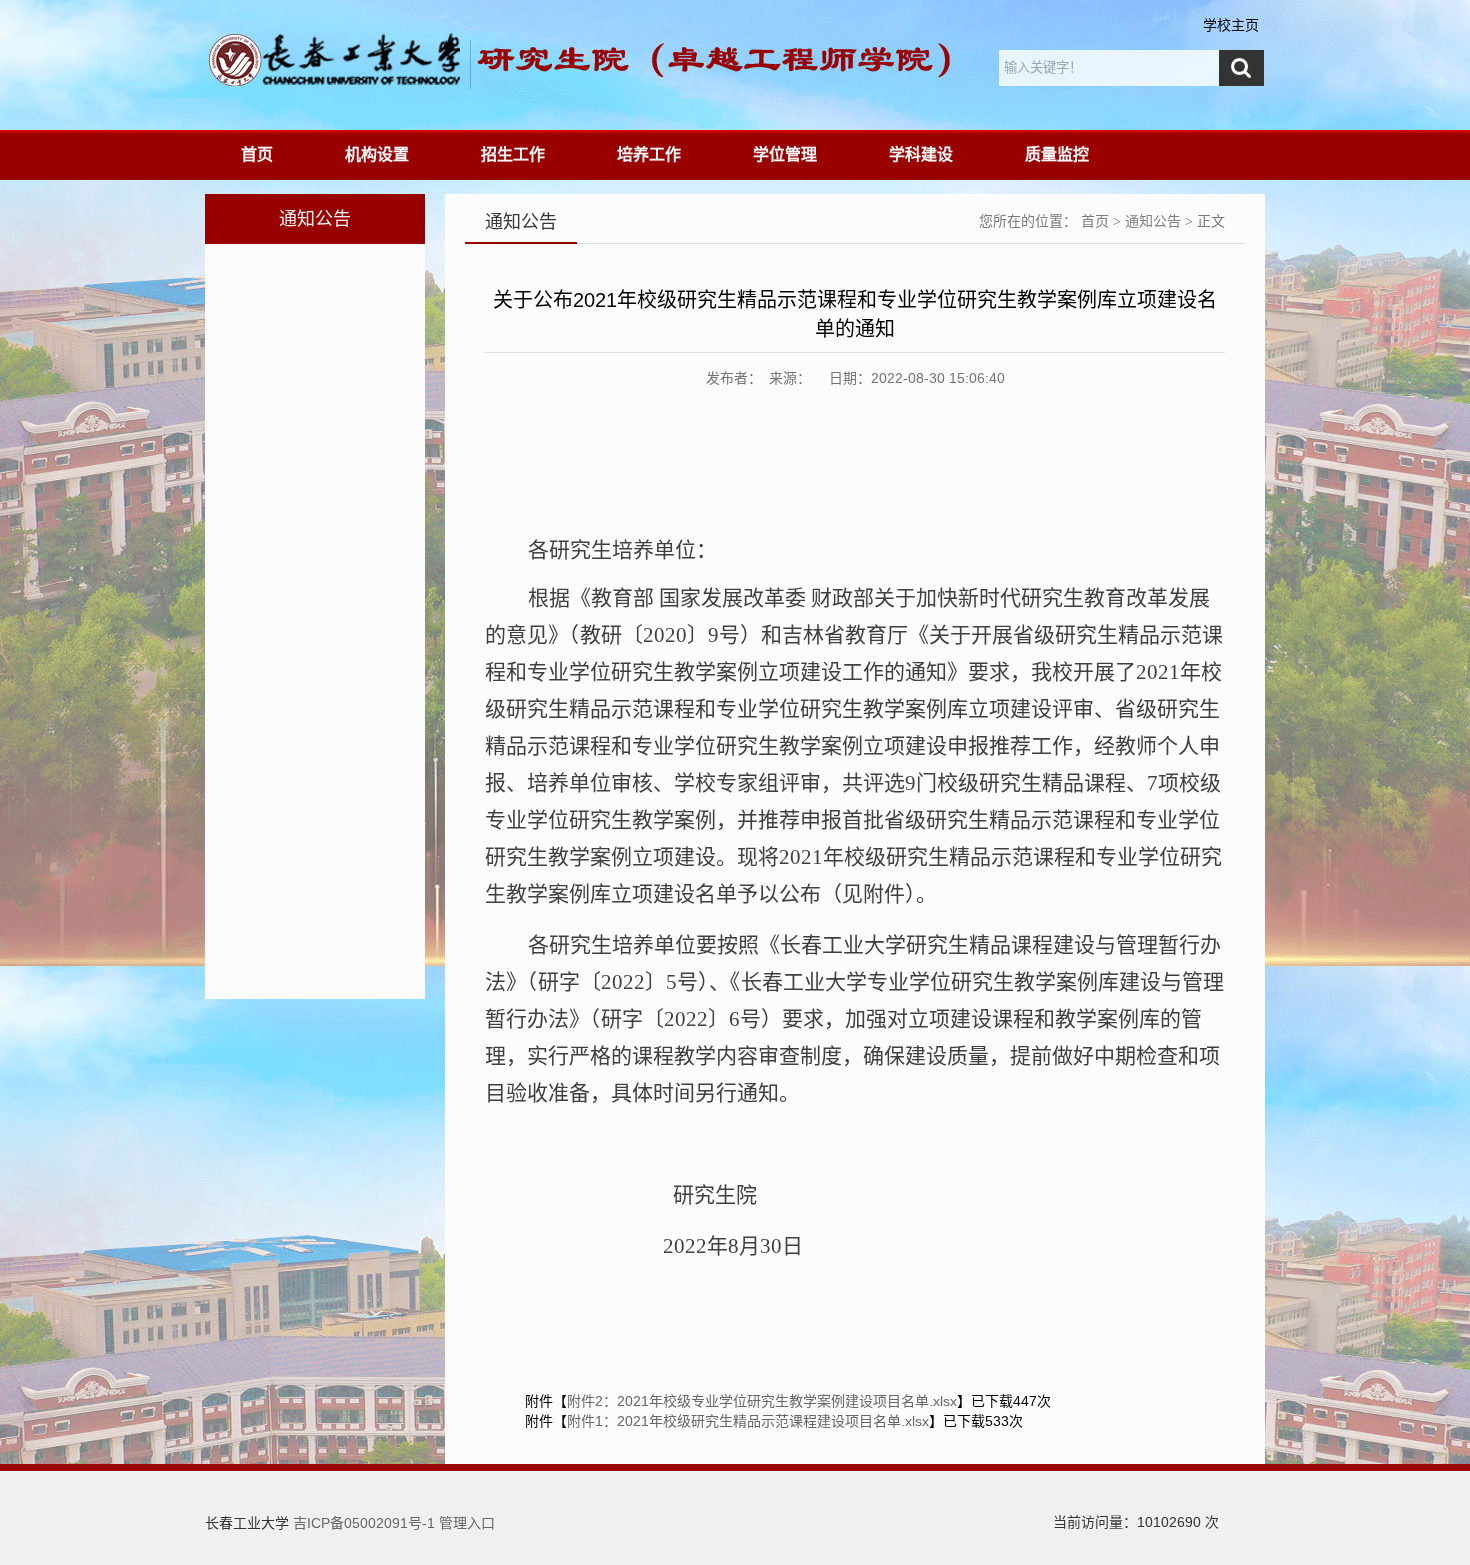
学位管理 (785, 154)
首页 (257, 154)
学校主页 (1231, 25)
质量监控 (1057, 154)
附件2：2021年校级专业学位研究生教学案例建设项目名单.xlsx (762, 1401)
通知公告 (1153, 221)
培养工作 (649, 154)
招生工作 (513, 154)
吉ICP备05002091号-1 (364, 1523)
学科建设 (921, 154)
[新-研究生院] (519, 60)
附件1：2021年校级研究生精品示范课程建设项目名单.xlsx (748, 1421)
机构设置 (377, 154)
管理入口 (467, 1523)
